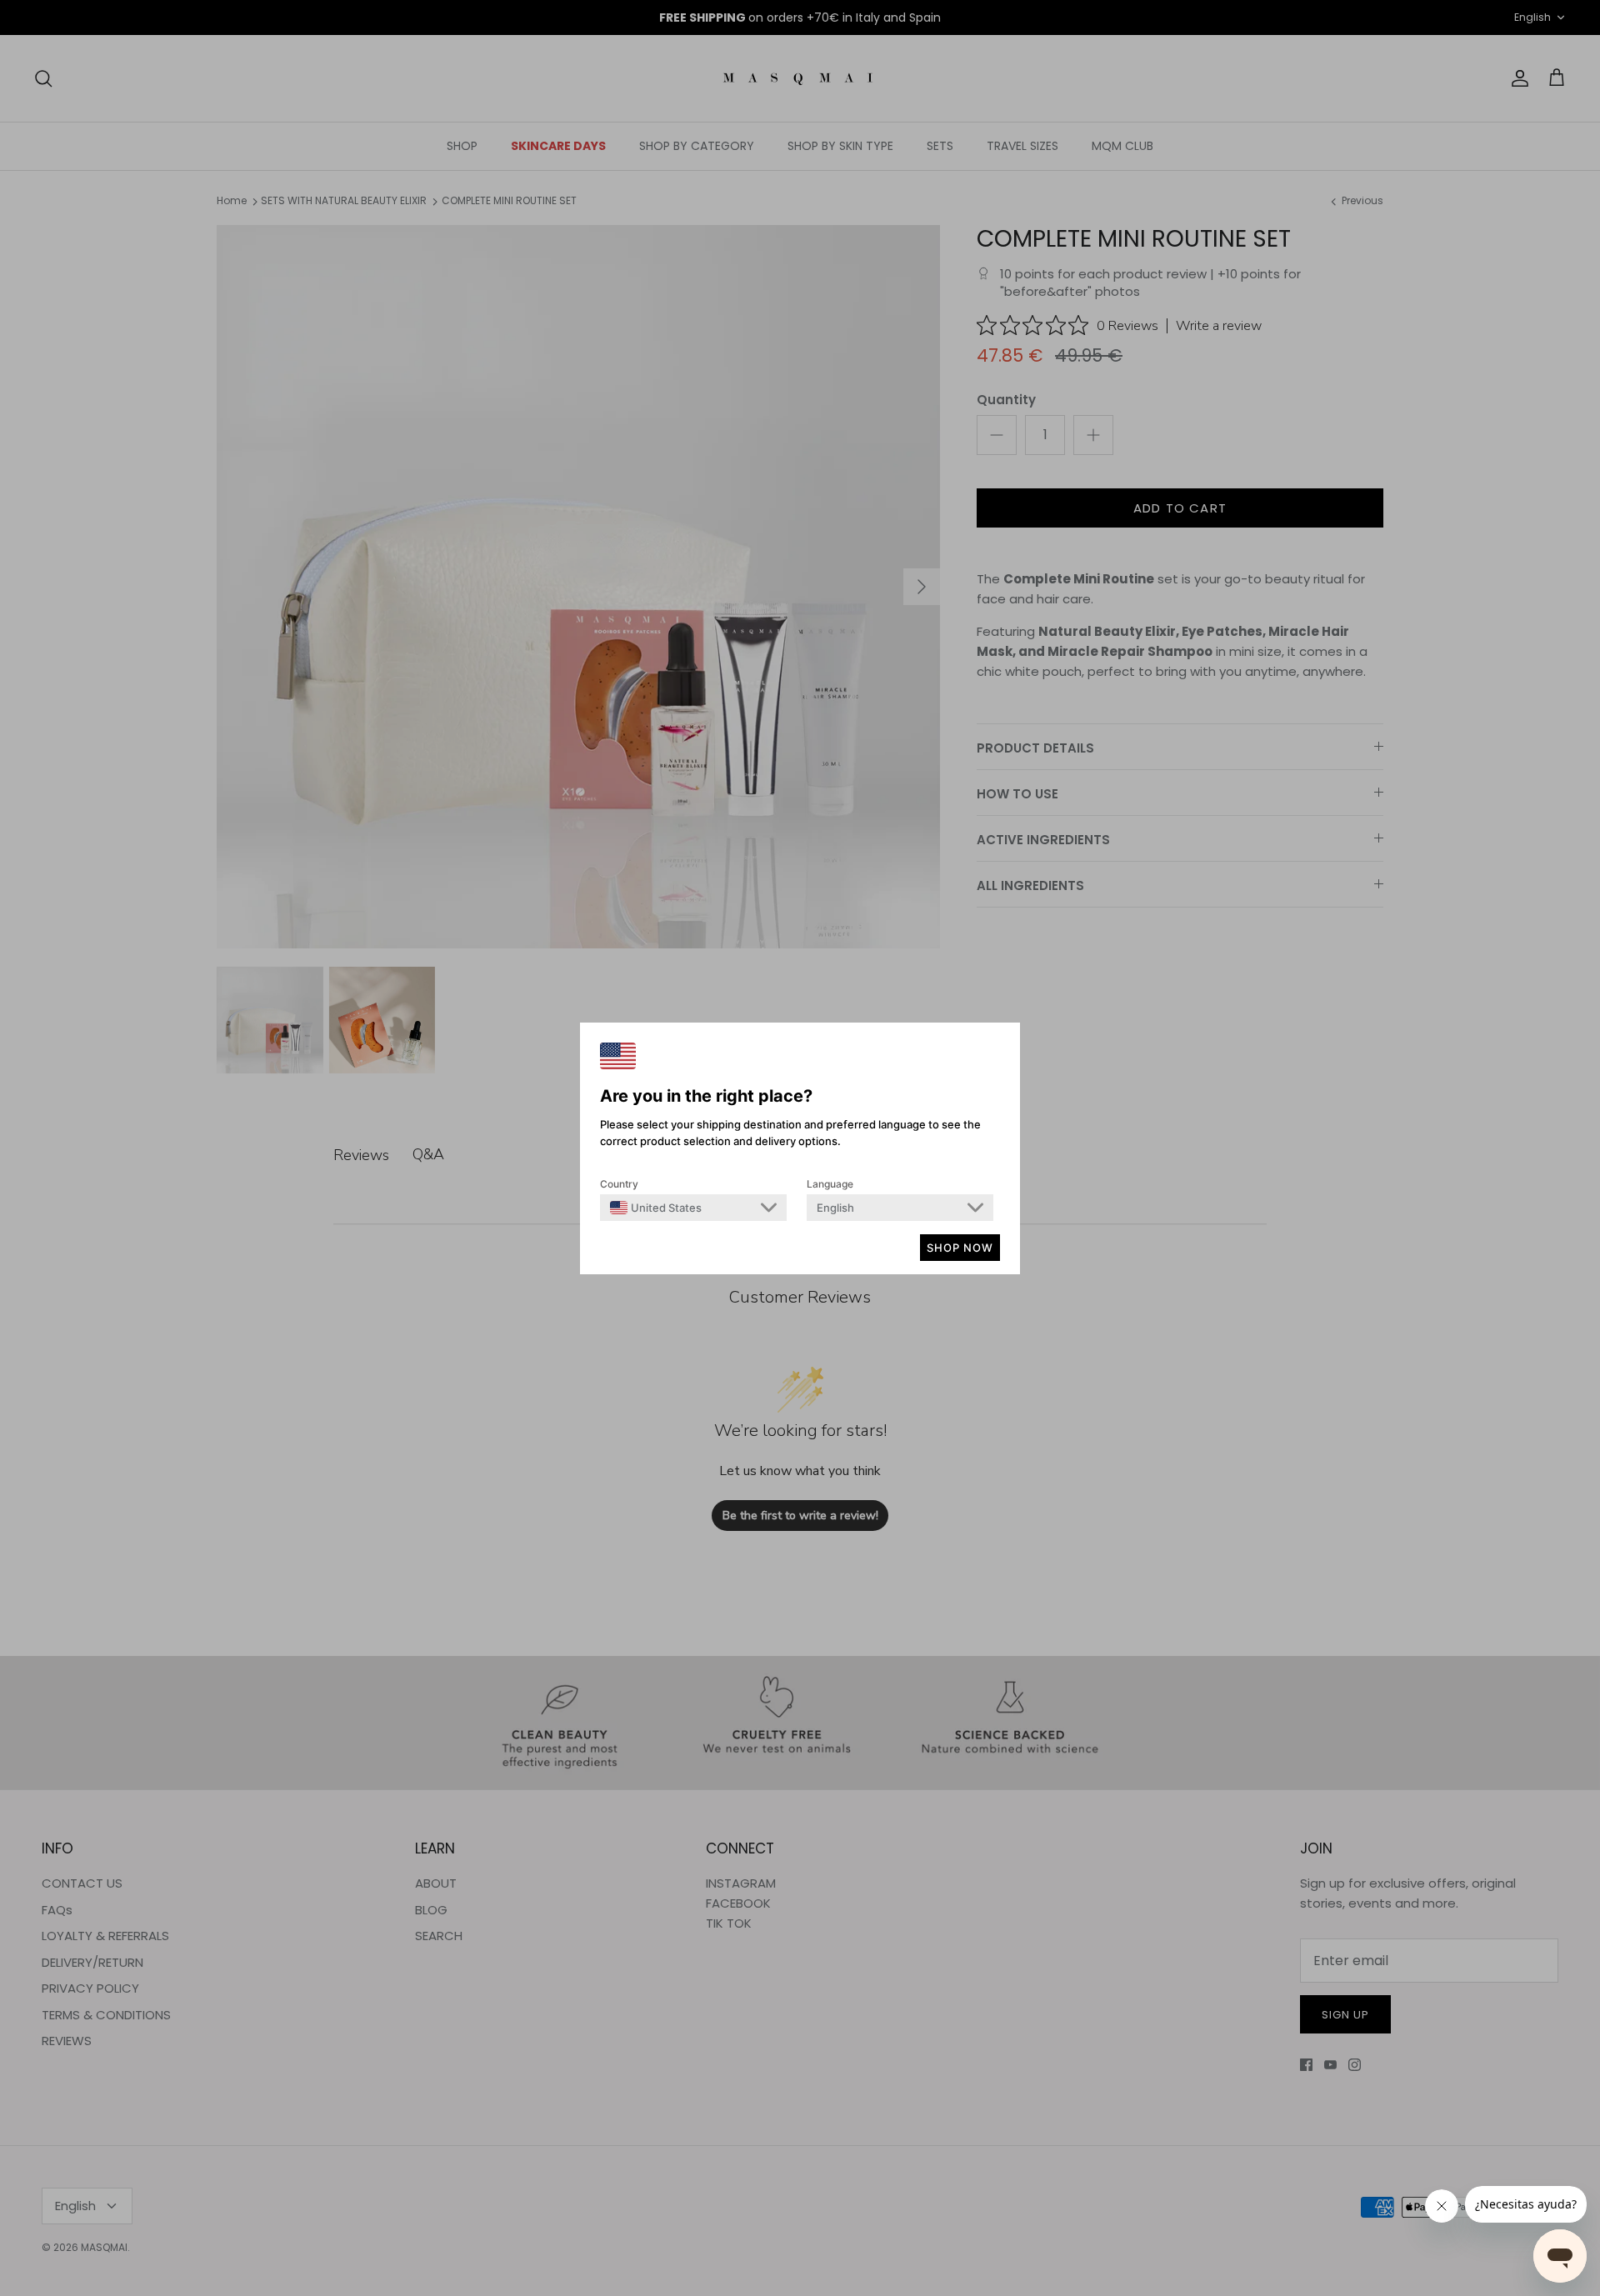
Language (830, 1184)
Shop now (960, 1248)
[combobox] (656, 1208)
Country (619, 1184)
